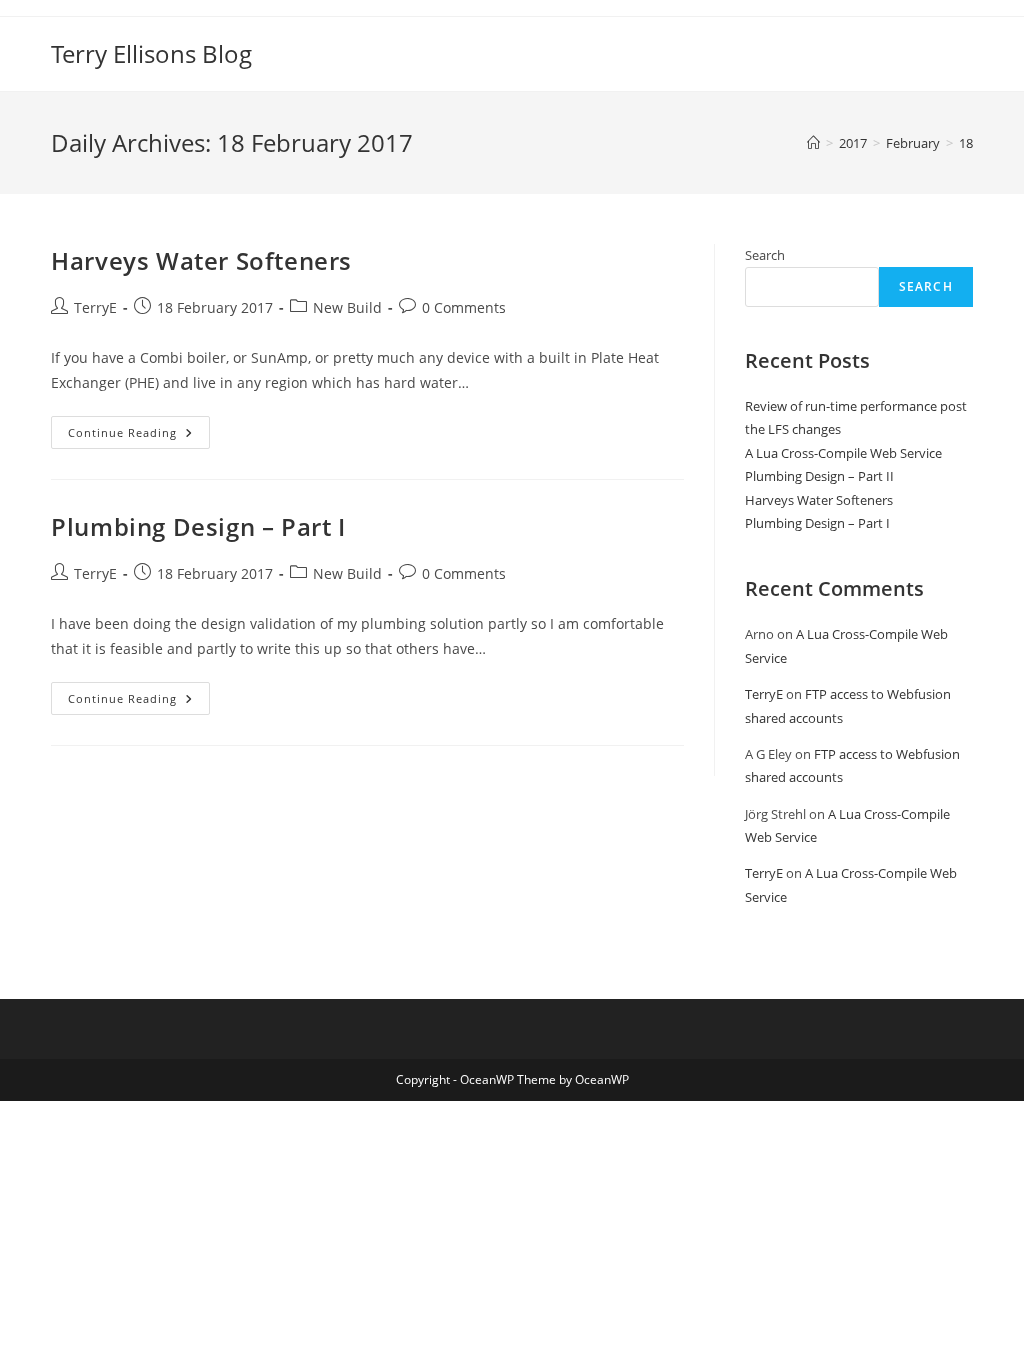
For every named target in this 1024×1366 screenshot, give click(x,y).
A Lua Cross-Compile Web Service (843, 453)
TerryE (95, 307)
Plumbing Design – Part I (198, 526)
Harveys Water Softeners (201, 260)
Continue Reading (139, 436)
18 (966, 143)
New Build (347, 307)
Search (765, 255)
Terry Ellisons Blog (151, 53)
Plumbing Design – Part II (819, 476)
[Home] (813, 143)
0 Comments (464, 307)
